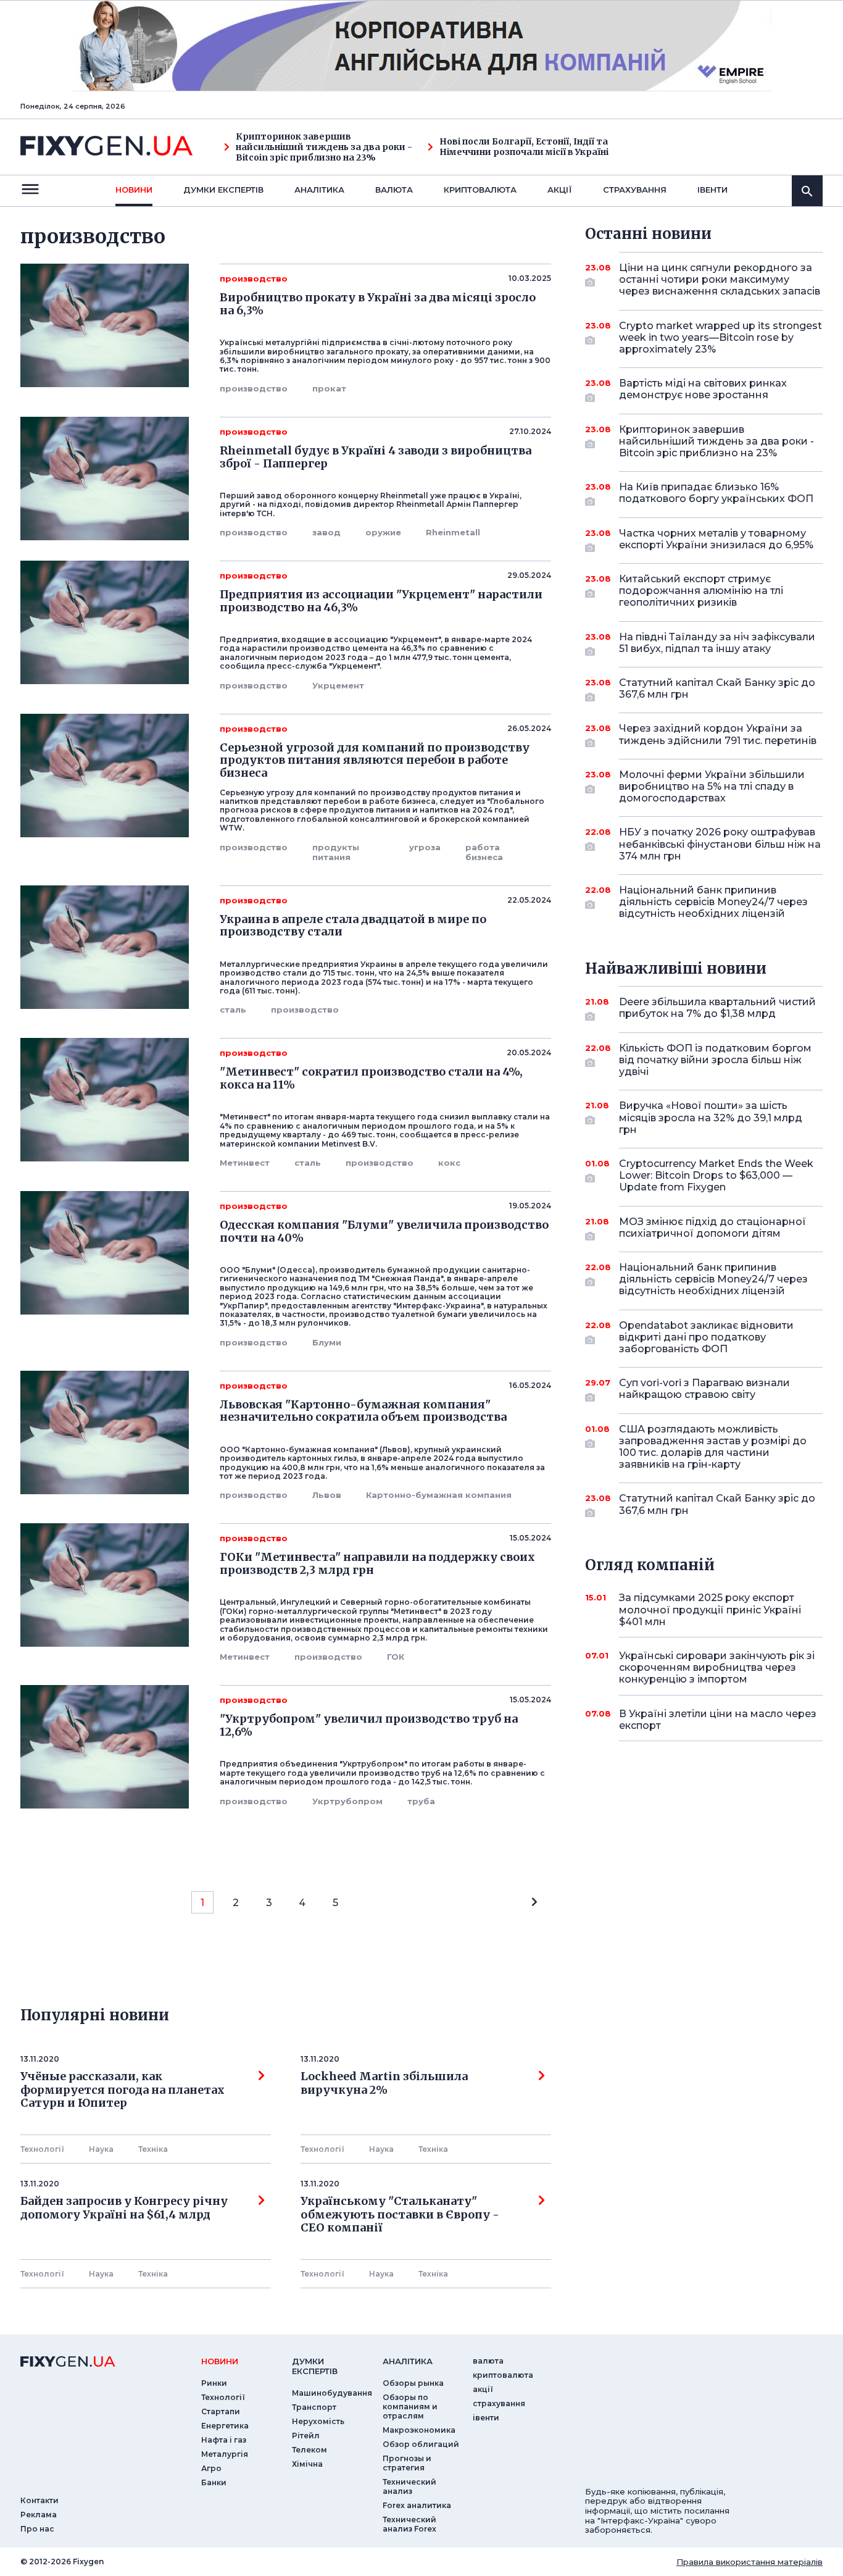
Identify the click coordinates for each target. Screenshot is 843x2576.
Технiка (153, 2149)
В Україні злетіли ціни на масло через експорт (718, 1720)
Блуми (327, 1342)
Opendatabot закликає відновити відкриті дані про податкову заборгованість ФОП (706, 1337)
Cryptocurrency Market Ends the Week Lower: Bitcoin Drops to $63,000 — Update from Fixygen (716, 1175)
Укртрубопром (347, 1801)
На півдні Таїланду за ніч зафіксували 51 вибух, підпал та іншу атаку (717, 643)
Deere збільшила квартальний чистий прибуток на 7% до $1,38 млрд (717, 1008)
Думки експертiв (223, 190)
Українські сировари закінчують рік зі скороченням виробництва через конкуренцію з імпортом (717, 1667)
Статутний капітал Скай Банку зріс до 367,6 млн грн (717, 688)
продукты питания (336, 852)
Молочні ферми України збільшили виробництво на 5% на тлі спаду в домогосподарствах (712, 786)
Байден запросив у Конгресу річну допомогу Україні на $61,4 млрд (124, 2208)
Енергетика (225, 2426)
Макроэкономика (419, 2430)
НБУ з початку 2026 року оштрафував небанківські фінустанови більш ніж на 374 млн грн (720, 844)
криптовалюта (480, 190)
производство (254, 388)
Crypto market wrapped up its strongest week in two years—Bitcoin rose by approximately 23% (720, 337)
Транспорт (314, 2407)
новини (134, 190)
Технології (42, 2149)
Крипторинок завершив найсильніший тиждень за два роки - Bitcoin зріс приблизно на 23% (324, 147)
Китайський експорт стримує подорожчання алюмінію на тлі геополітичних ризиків (701, 591)
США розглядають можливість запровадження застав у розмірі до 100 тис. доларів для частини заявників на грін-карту (713, 1447)
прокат (329, 388)
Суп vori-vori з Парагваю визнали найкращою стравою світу (704, 1389)
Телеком (309, 2450)
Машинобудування (332, 2393)
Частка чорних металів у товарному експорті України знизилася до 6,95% (716, 539)
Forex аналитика (417, 2505)
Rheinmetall (453, 532)
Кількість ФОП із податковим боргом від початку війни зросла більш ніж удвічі (715, 1060)
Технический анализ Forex (409, 2524)
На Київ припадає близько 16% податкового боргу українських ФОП (716, 493)
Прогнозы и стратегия (407, 2463)
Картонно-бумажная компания (439, 1495)
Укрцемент (338, 685)
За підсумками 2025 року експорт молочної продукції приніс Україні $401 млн (710, 1609)
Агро (211, 2468)
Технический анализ (409, 2486)
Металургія (225, 2454)
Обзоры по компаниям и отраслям (410, 2407)
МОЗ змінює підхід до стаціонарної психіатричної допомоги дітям (712, 1227)
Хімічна (307, 2464)
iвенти (712, 190)
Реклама (39, 2515)
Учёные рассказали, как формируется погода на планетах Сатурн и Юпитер (123, 2090)
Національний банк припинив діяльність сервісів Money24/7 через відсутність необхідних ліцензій (713, 902)
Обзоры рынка (413, 2383)
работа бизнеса (484, 852)
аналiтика (408, 2361)
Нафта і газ (224, 2440)
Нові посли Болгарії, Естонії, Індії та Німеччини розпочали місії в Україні (524, 147)
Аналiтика (319, 190)
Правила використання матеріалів (750, 2562)
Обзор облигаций (421, 2444)
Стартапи (221, 2411)
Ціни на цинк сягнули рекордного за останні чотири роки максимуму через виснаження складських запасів (720, 279)
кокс (449, 1163)
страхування (635, 190)
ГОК (396, 1657)
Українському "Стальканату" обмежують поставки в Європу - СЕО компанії (402, 2214)
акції (560, 190)
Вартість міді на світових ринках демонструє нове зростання (703, 389)
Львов (327, 1495)
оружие (383, 532)
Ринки (214, 2383)
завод (326, 532)
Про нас (37, 2529)
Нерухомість (318, 2421)
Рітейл (306, 2436)
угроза (425, 847)
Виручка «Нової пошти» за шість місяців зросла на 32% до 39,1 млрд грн (711, 1117)
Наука (101, 2149)
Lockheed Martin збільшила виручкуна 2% (384, 2083)
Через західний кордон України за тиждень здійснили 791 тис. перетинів (718, 734)
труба (421, 1801)
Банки (214, 2482)
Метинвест (245, 1163)
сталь (233, 1010)
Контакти (39, 2500)
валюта (394, 190)
